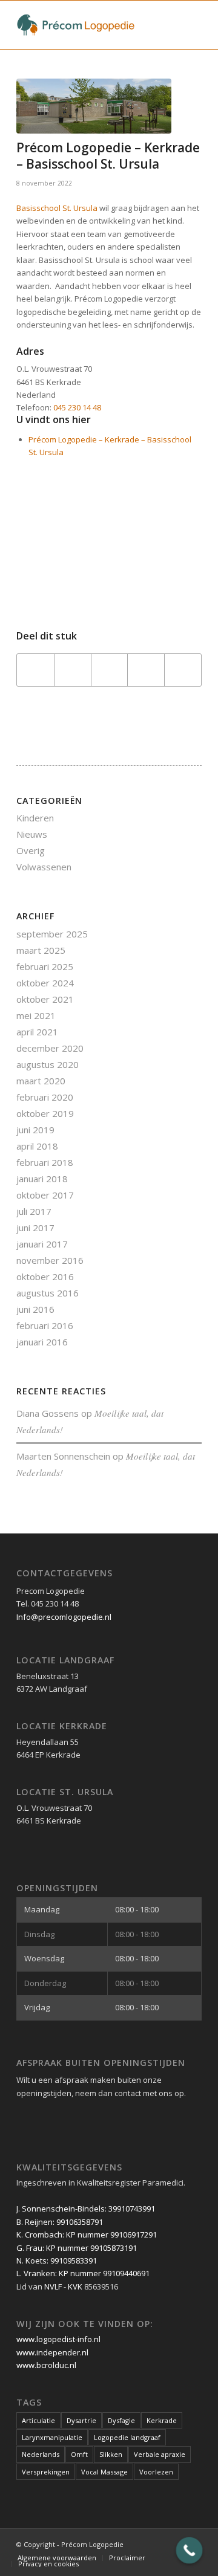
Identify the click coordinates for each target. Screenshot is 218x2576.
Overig (31, 850)
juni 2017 (35, 1228)
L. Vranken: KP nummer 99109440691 (83, 2273)
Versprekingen (46, 2472)
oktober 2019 (45, 1113)
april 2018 (37, 1146)
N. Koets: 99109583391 (57, 2260)
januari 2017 (42, 1244)
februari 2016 (45, 1325)
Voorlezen (156, 2472)
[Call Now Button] (190, 2551)
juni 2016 (35, 1309)
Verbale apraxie (160, 2454)
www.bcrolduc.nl (46, 2365)
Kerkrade (162, 2420)
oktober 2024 (45, 983)
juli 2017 (34, 1211)
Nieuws (32, 834)
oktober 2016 (45, 1277)
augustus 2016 (48, 1293)
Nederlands (41, 2454)
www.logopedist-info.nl (58, 2339)
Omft (79, 2454)
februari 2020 (45, 1097)
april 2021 (37, 1032)
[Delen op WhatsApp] (110, 670)
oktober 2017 (45, 1195)
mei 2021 (36, 1015)
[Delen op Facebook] (35, 670)
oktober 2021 (45, 999)
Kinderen (35, 818)
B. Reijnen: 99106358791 (60, 2222)
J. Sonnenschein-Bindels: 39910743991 (86, 2209)
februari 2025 (45, 966)
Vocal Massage (104, 2472)
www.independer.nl (52, 2352)
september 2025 (52, 934)
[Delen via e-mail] (183, 670)
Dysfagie (121, 2420)
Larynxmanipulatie (52, 2437)
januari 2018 (42, 1179)
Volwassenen (44, 867)
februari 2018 (45, 1162)
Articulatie (38, 2420)
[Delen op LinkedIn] (146, 670)
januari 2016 (42, 1342)
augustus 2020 (48, 1064)
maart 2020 (41, 1081)
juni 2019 (35, 1130)
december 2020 (50, 1048)
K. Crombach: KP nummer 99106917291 (87, 2235)
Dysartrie (81, 2420)
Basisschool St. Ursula (57, 208)
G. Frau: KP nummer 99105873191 (77, 2248)
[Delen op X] (73, 670)
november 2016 (50, 1260)
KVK (75, 2286)
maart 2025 (41, 950)
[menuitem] (57, 2558)
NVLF (53, 2286)
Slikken (111, 2454)
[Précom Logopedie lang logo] (91, 25)
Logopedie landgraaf (127, 2437)
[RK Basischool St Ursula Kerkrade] (94, 106)
